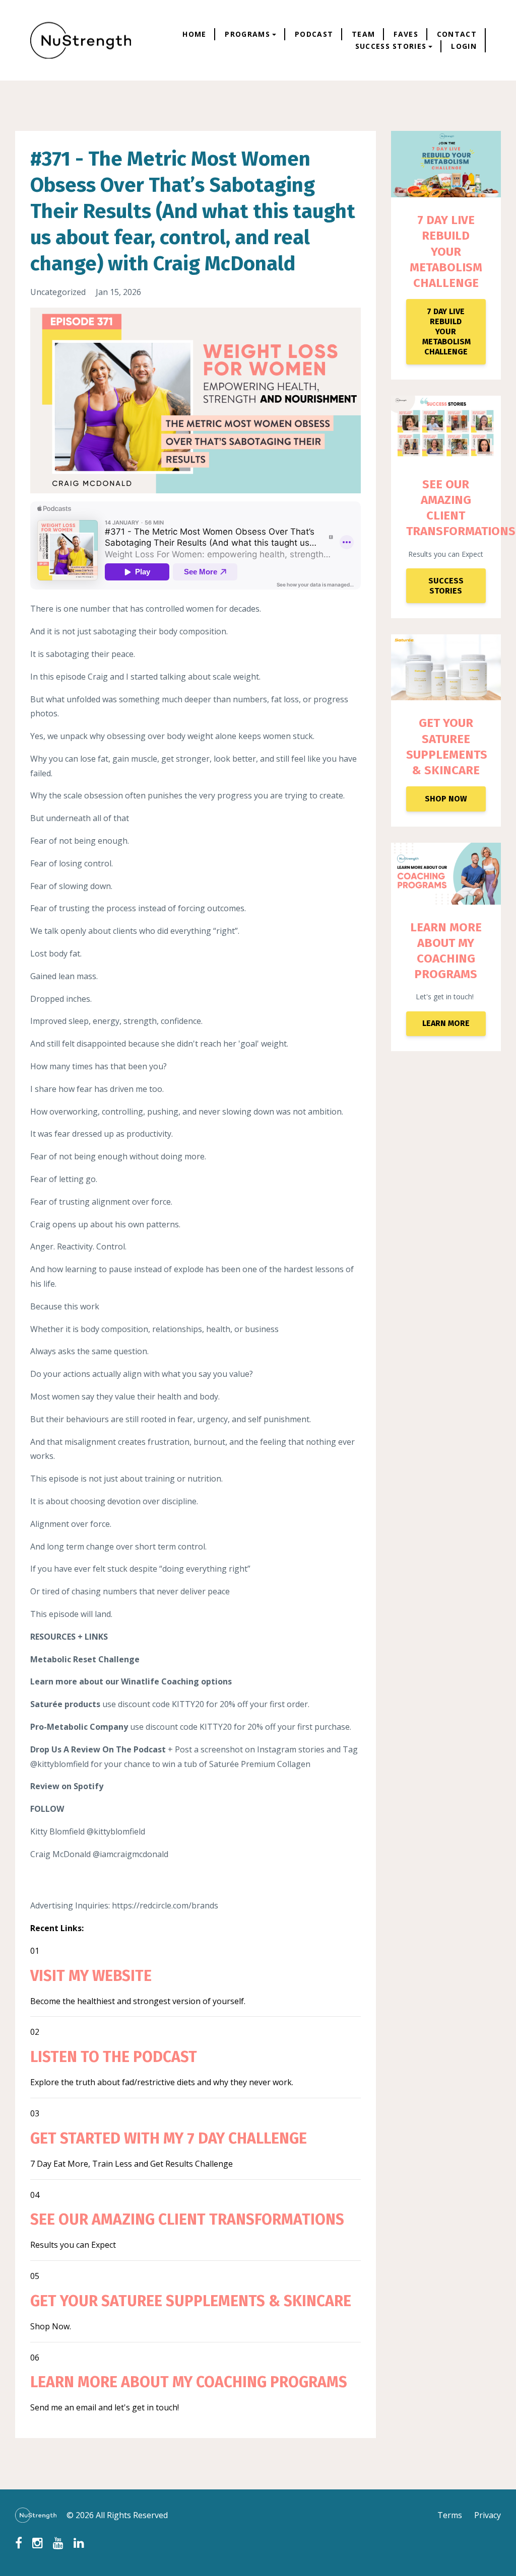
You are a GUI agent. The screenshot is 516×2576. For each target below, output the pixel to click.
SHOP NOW (446, 799)
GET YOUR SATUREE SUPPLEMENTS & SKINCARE (191, 2301)
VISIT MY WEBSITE (91, 1976)
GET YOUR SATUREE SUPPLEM (440, 739)
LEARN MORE (446, 1023)
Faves (406, 34)
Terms (450, 2515)
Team (363, 34)
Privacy (488, 2515)
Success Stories (391, 46)
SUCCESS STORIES (446, 586)
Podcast (314, 34)
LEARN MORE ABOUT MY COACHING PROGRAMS (189, 2382)
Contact (457, 34)
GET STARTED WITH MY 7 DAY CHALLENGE (169, 2139)
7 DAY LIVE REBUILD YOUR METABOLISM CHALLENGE (446, 251)
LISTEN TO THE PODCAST (114, 2057)
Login (464, 46)
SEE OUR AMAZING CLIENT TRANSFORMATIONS (187, 2220)
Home (194, 34)
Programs (247, 34)
